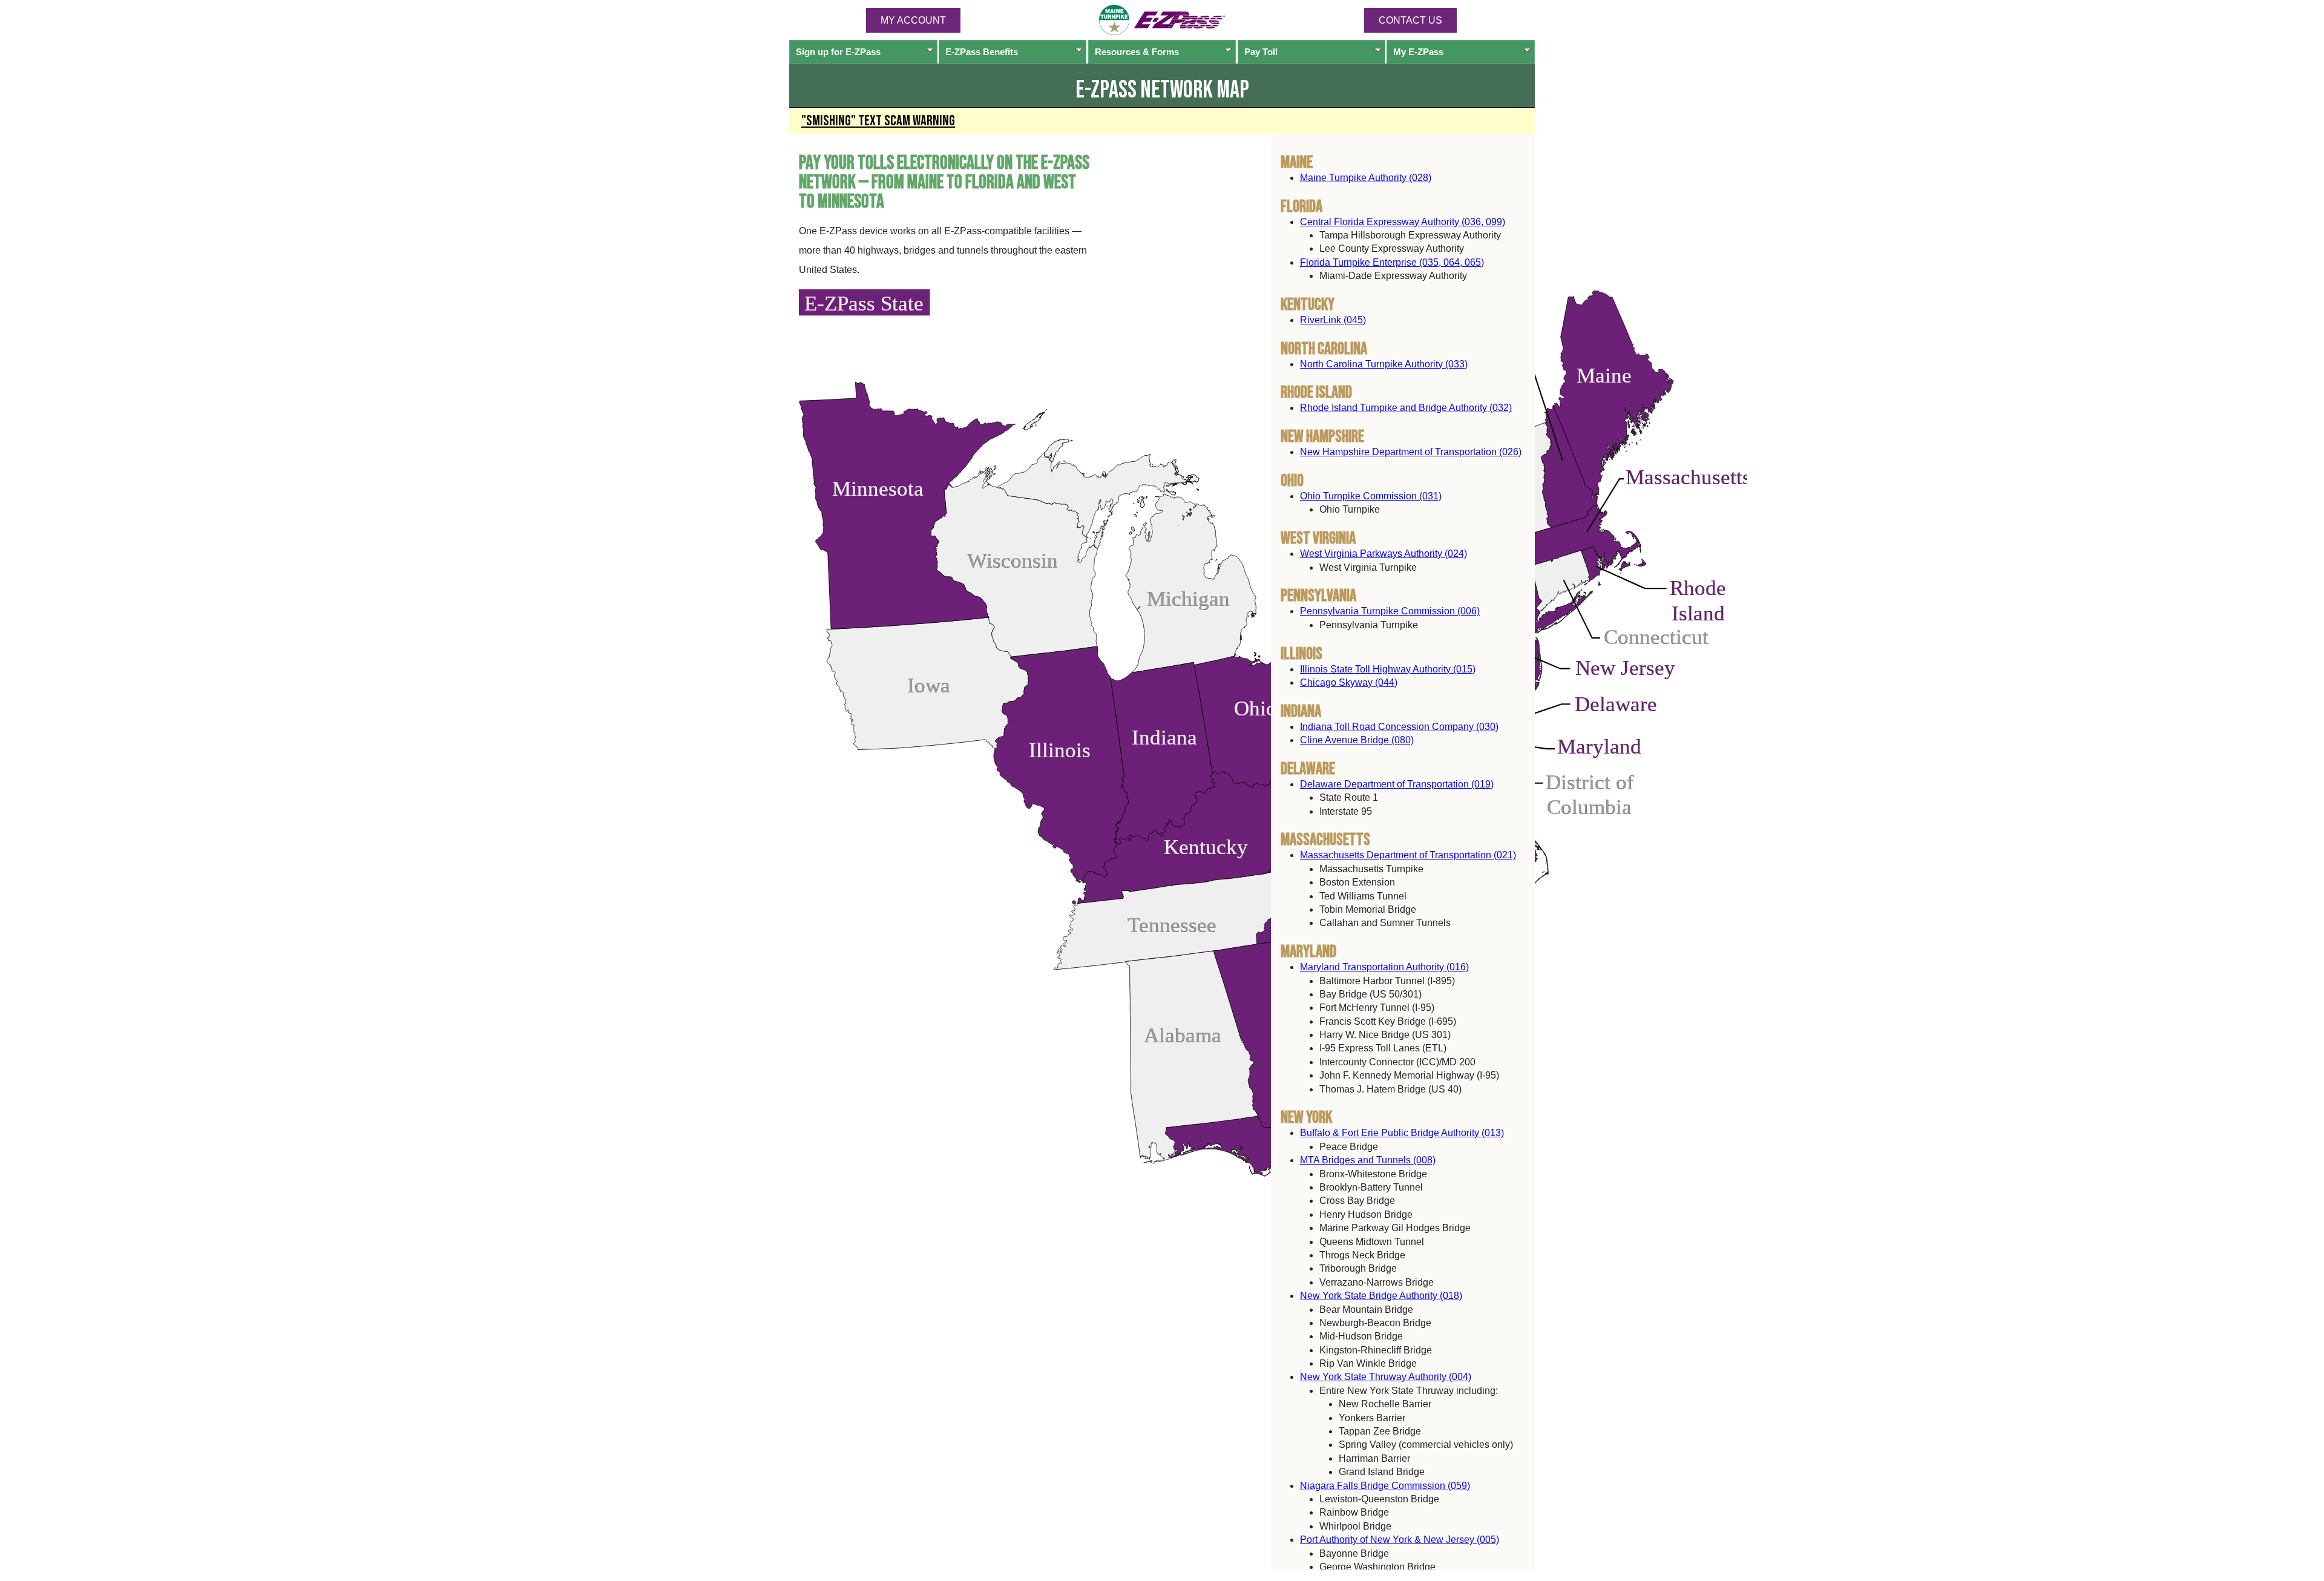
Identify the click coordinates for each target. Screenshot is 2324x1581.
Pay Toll (1261, 52)
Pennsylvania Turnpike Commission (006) (1390, 611)
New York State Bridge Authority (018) (1381, 1296)
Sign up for (838, 52)
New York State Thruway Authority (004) (1386, 1377)
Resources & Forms (1137, 52)
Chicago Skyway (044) (1349, 682)
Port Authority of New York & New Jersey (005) (1400, 1540)
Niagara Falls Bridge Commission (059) (1385, 1485)
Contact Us (1410, 20)
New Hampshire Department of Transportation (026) (1411, 452)
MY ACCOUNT (913, 20)
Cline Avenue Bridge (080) (1357, 740)
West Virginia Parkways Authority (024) (1384, 554)
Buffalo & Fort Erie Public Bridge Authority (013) (1402, 1133)
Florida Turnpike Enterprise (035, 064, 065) (1392, 262)
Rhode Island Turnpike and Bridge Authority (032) (1406, 408)
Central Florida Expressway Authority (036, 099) (1403, 221)
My (1418, 52)
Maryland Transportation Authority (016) (1384, 967)
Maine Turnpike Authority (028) (1366, 177)
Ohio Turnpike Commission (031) (1371, 496)
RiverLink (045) (1333, 320)
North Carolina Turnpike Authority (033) (1384, 363)
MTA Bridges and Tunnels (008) (1368, 1160)
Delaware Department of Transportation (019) (1397, 784)
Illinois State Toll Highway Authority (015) (1388, 669)
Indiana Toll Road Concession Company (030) (1399, 726)
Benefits (982, 52)
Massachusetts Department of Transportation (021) (1408, 855)
